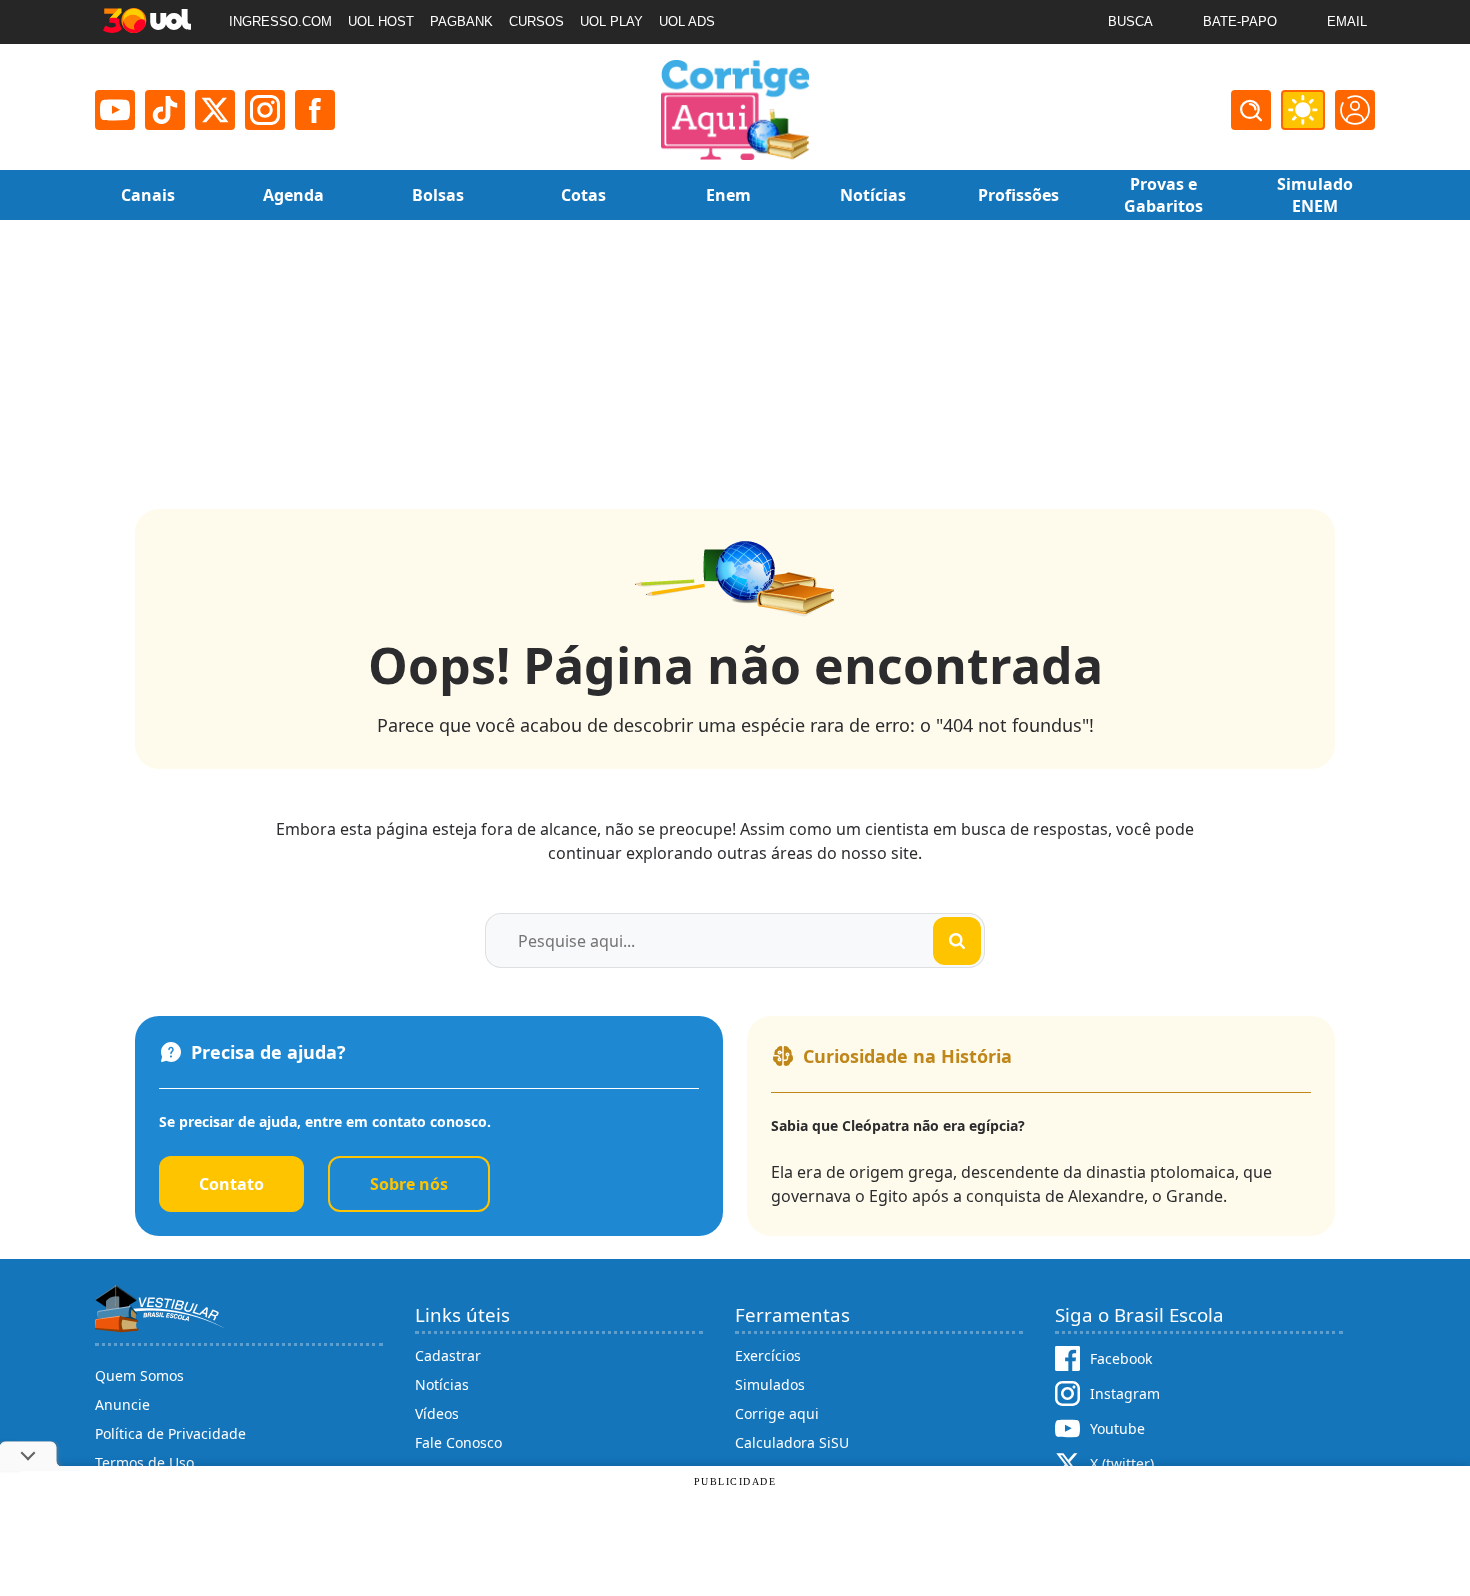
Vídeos (437, 1413)
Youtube (1117, 1428)
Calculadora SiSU (792, 1442)
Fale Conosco (458, 1442)
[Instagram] (265, 110)
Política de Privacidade (170, 1433)
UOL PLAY (611, 21)
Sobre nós (409, 1184)
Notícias (442, 1384)
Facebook (1121, 1358)
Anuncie (122, 1404)
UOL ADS (687, 21)
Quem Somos (139, 1375)
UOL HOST (381, 21)
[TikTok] (165, 110)
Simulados (770, 1384)
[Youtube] (115, 110)
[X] (215, 110)
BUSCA (1130, 21)
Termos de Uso (144, 1462)
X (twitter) (1122, 1463)
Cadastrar (448, 1355)
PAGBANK (461, 21)
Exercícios (768, 1355)
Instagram (1125, 1393)
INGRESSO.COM (280, 21)
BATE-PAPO (1240, 21)
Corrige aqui (777, 1413)
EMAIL (1347, 21)
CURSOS (536, 21)
